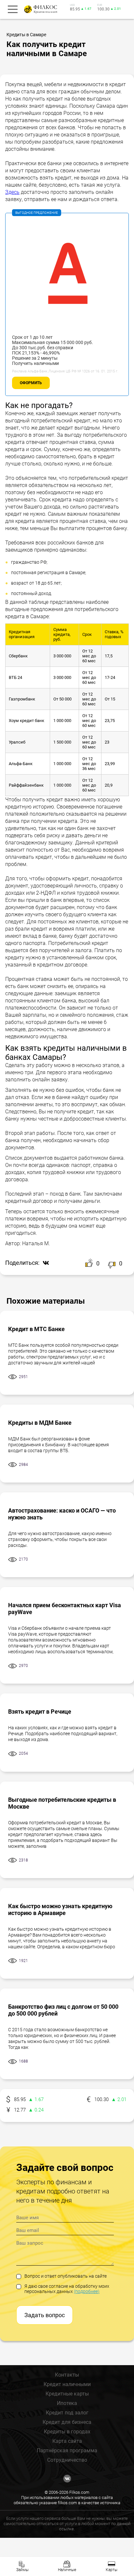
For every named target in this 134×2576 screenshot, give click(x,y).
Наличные (67, 2570)
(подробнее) (87, 2291)
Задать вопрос (45, 2315)
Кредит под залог (67, 2413)
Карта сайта (67, 2441)
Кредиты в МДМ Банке (40, 1423)
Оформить (31, 383)
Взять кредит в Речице (40, 1712)
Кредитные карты (67, 2394)
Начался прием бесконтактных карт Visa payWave (65, 1609)
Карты (112, 2570)
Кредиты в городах (67, 2432)
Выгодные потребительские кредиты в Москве (62, 1803)
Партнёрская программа (67, 2450)
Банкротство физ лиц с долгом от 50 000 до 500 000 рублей (63, 2010)
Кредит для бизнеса (67, 2422)
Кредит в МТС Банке (36, 1329)
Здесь (12, 192)
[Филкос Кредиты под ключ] (40, 9)
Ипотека (67, 2403)
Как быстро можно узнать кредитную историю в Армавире (60, 1909)
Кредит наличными (67, 2384)
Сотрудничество (67, 2460)
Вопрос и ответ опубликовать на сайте (66, 2276)
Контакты (67, 2375)
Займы (22, 2570)
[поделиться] (44, 1263)
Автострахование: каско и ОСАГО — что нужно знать (62, 1514)
